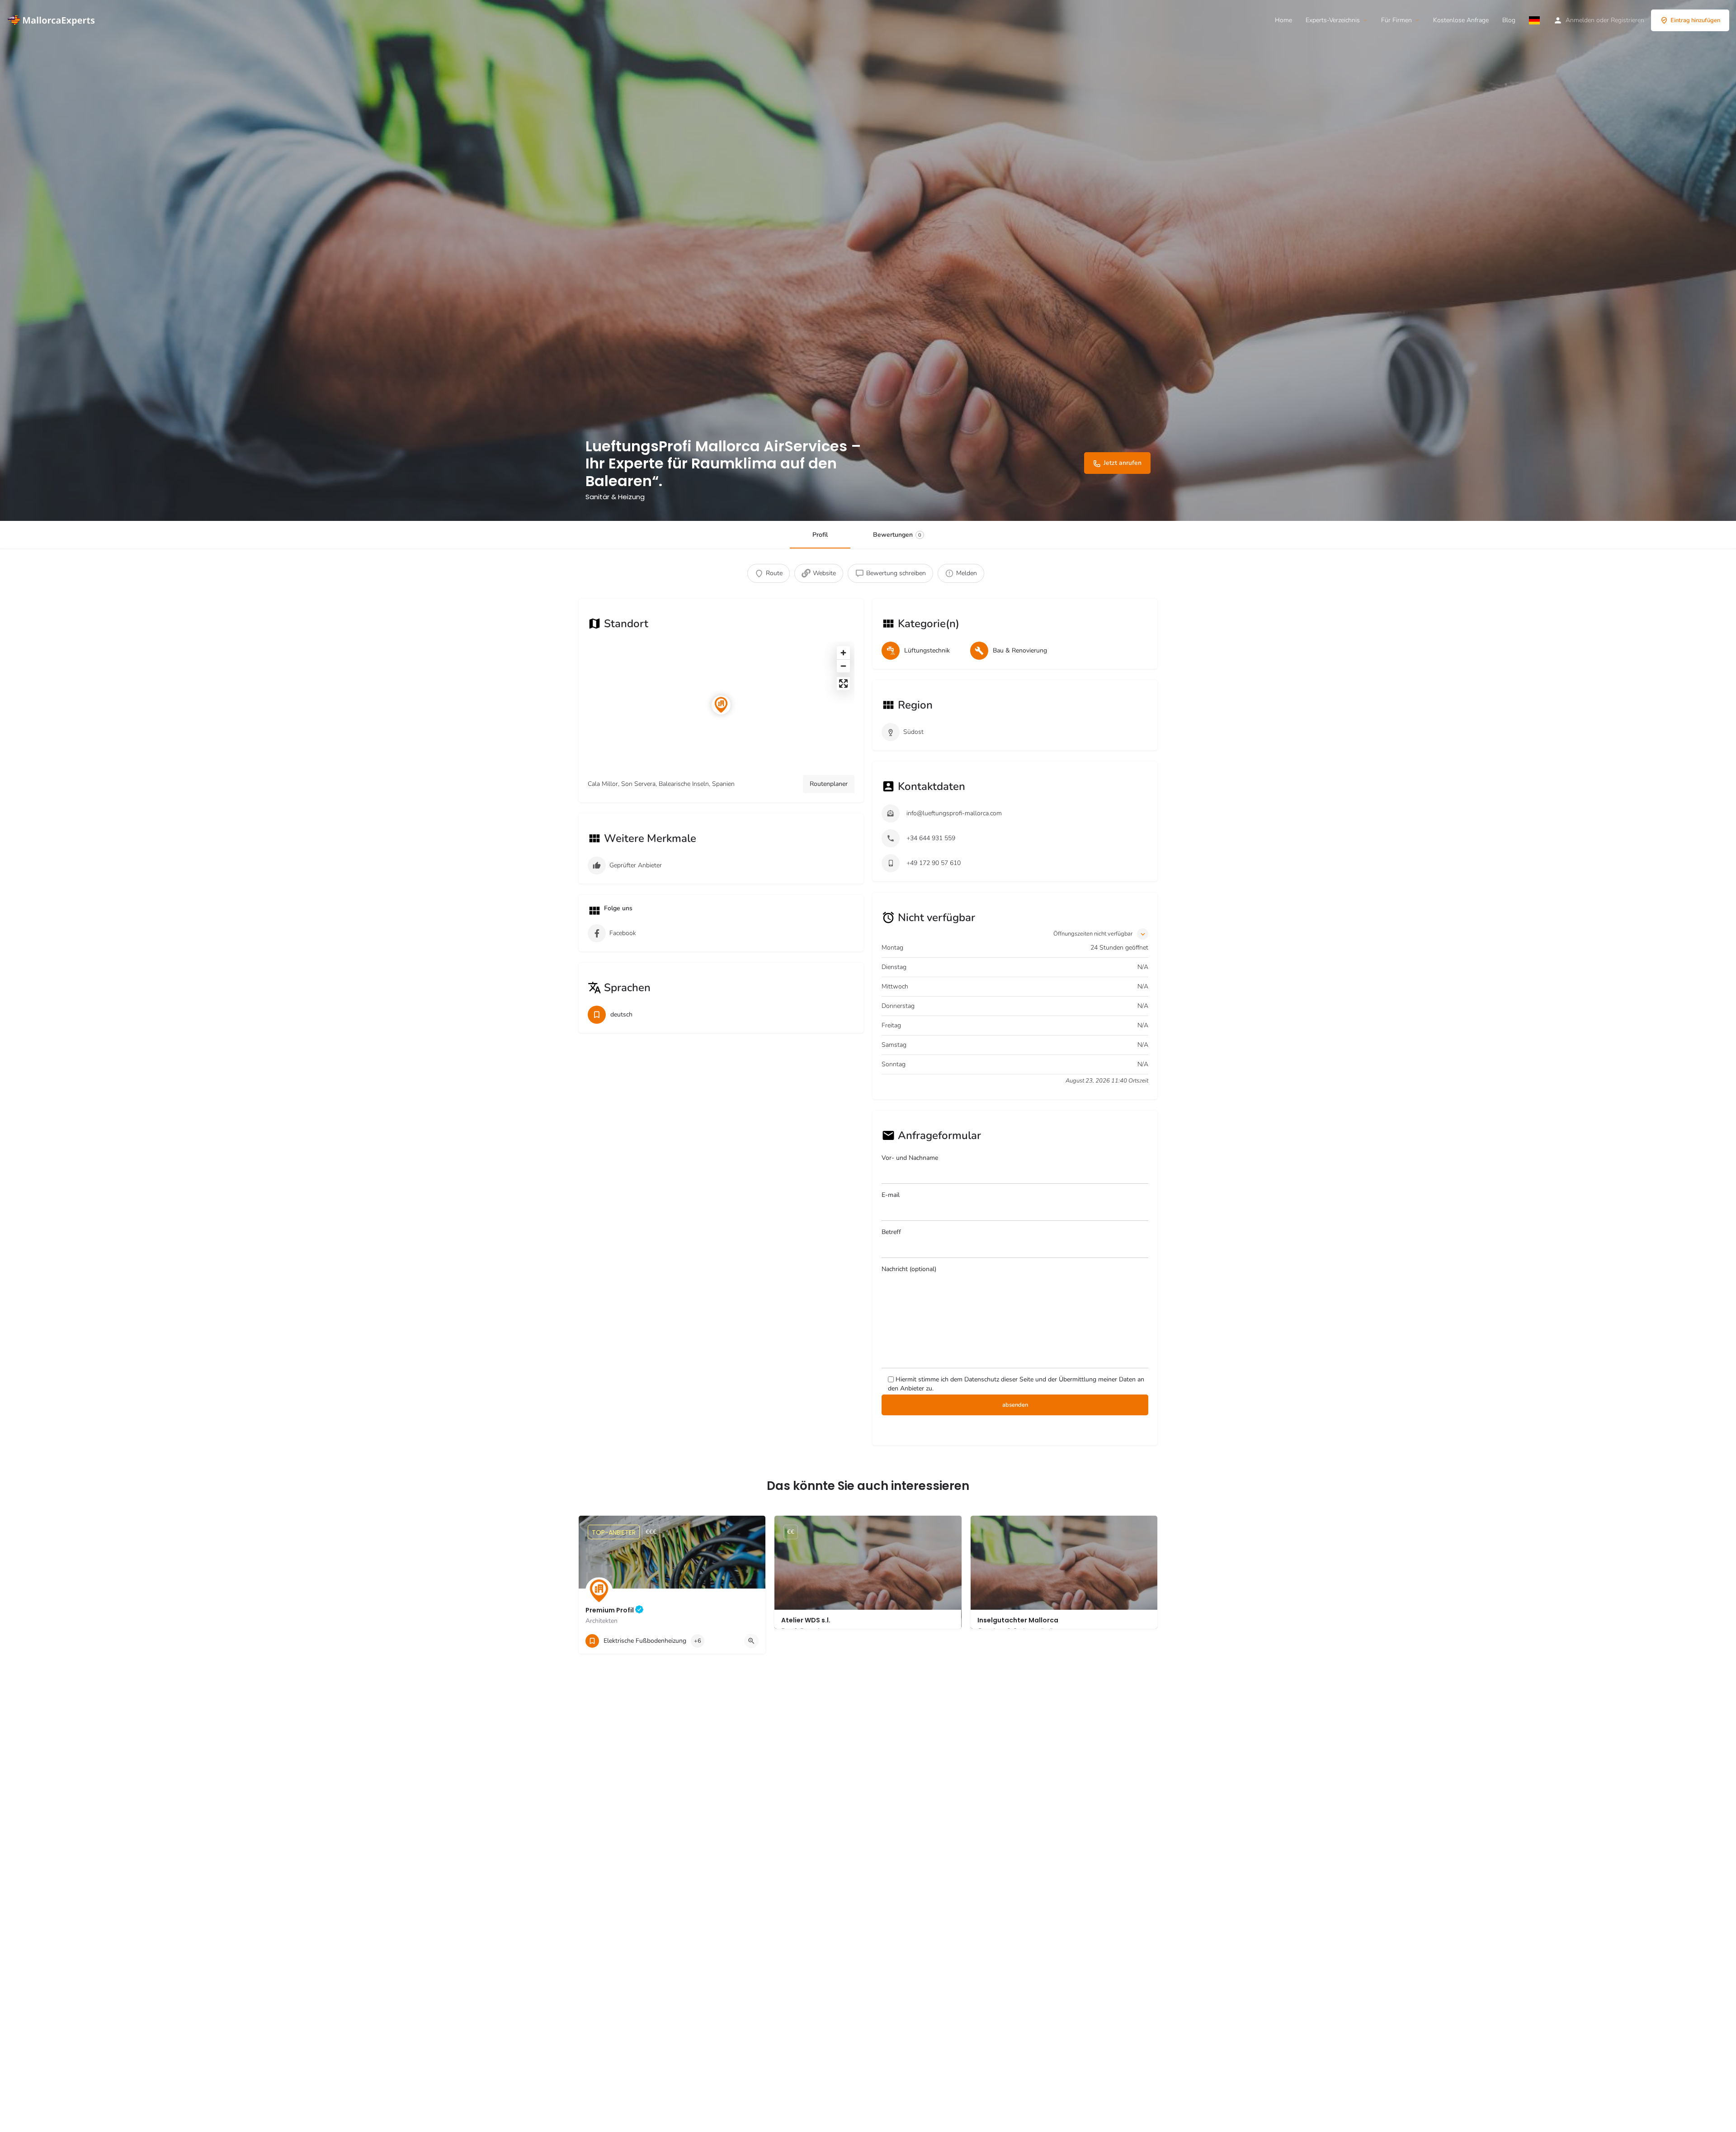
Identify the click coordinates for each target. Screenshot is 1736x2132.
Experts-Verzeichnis (1333, 20)
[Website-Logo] (53, 20)
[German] (1534, 20)
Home (1283, 20)
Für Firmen (1396, 20)
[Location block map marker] (721, 705)
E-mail (891, 1195)
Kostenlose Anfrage (1461, 20)
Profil (820, 535)
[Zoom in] (843, 653)
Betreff (891, 1232)
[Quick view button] (751, 1641)
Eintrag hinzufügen (1695, 20)
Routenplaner (829, 784)
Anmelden (1580, 20)
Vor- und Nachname (910, 1158)
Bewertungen (897, 535)
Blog (1509, 20)
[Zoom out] (843, 666)
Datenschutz (982, 1379)
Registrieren (1627, 20)
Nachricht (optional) (909, 1269)
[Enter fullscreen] (843, 683)
